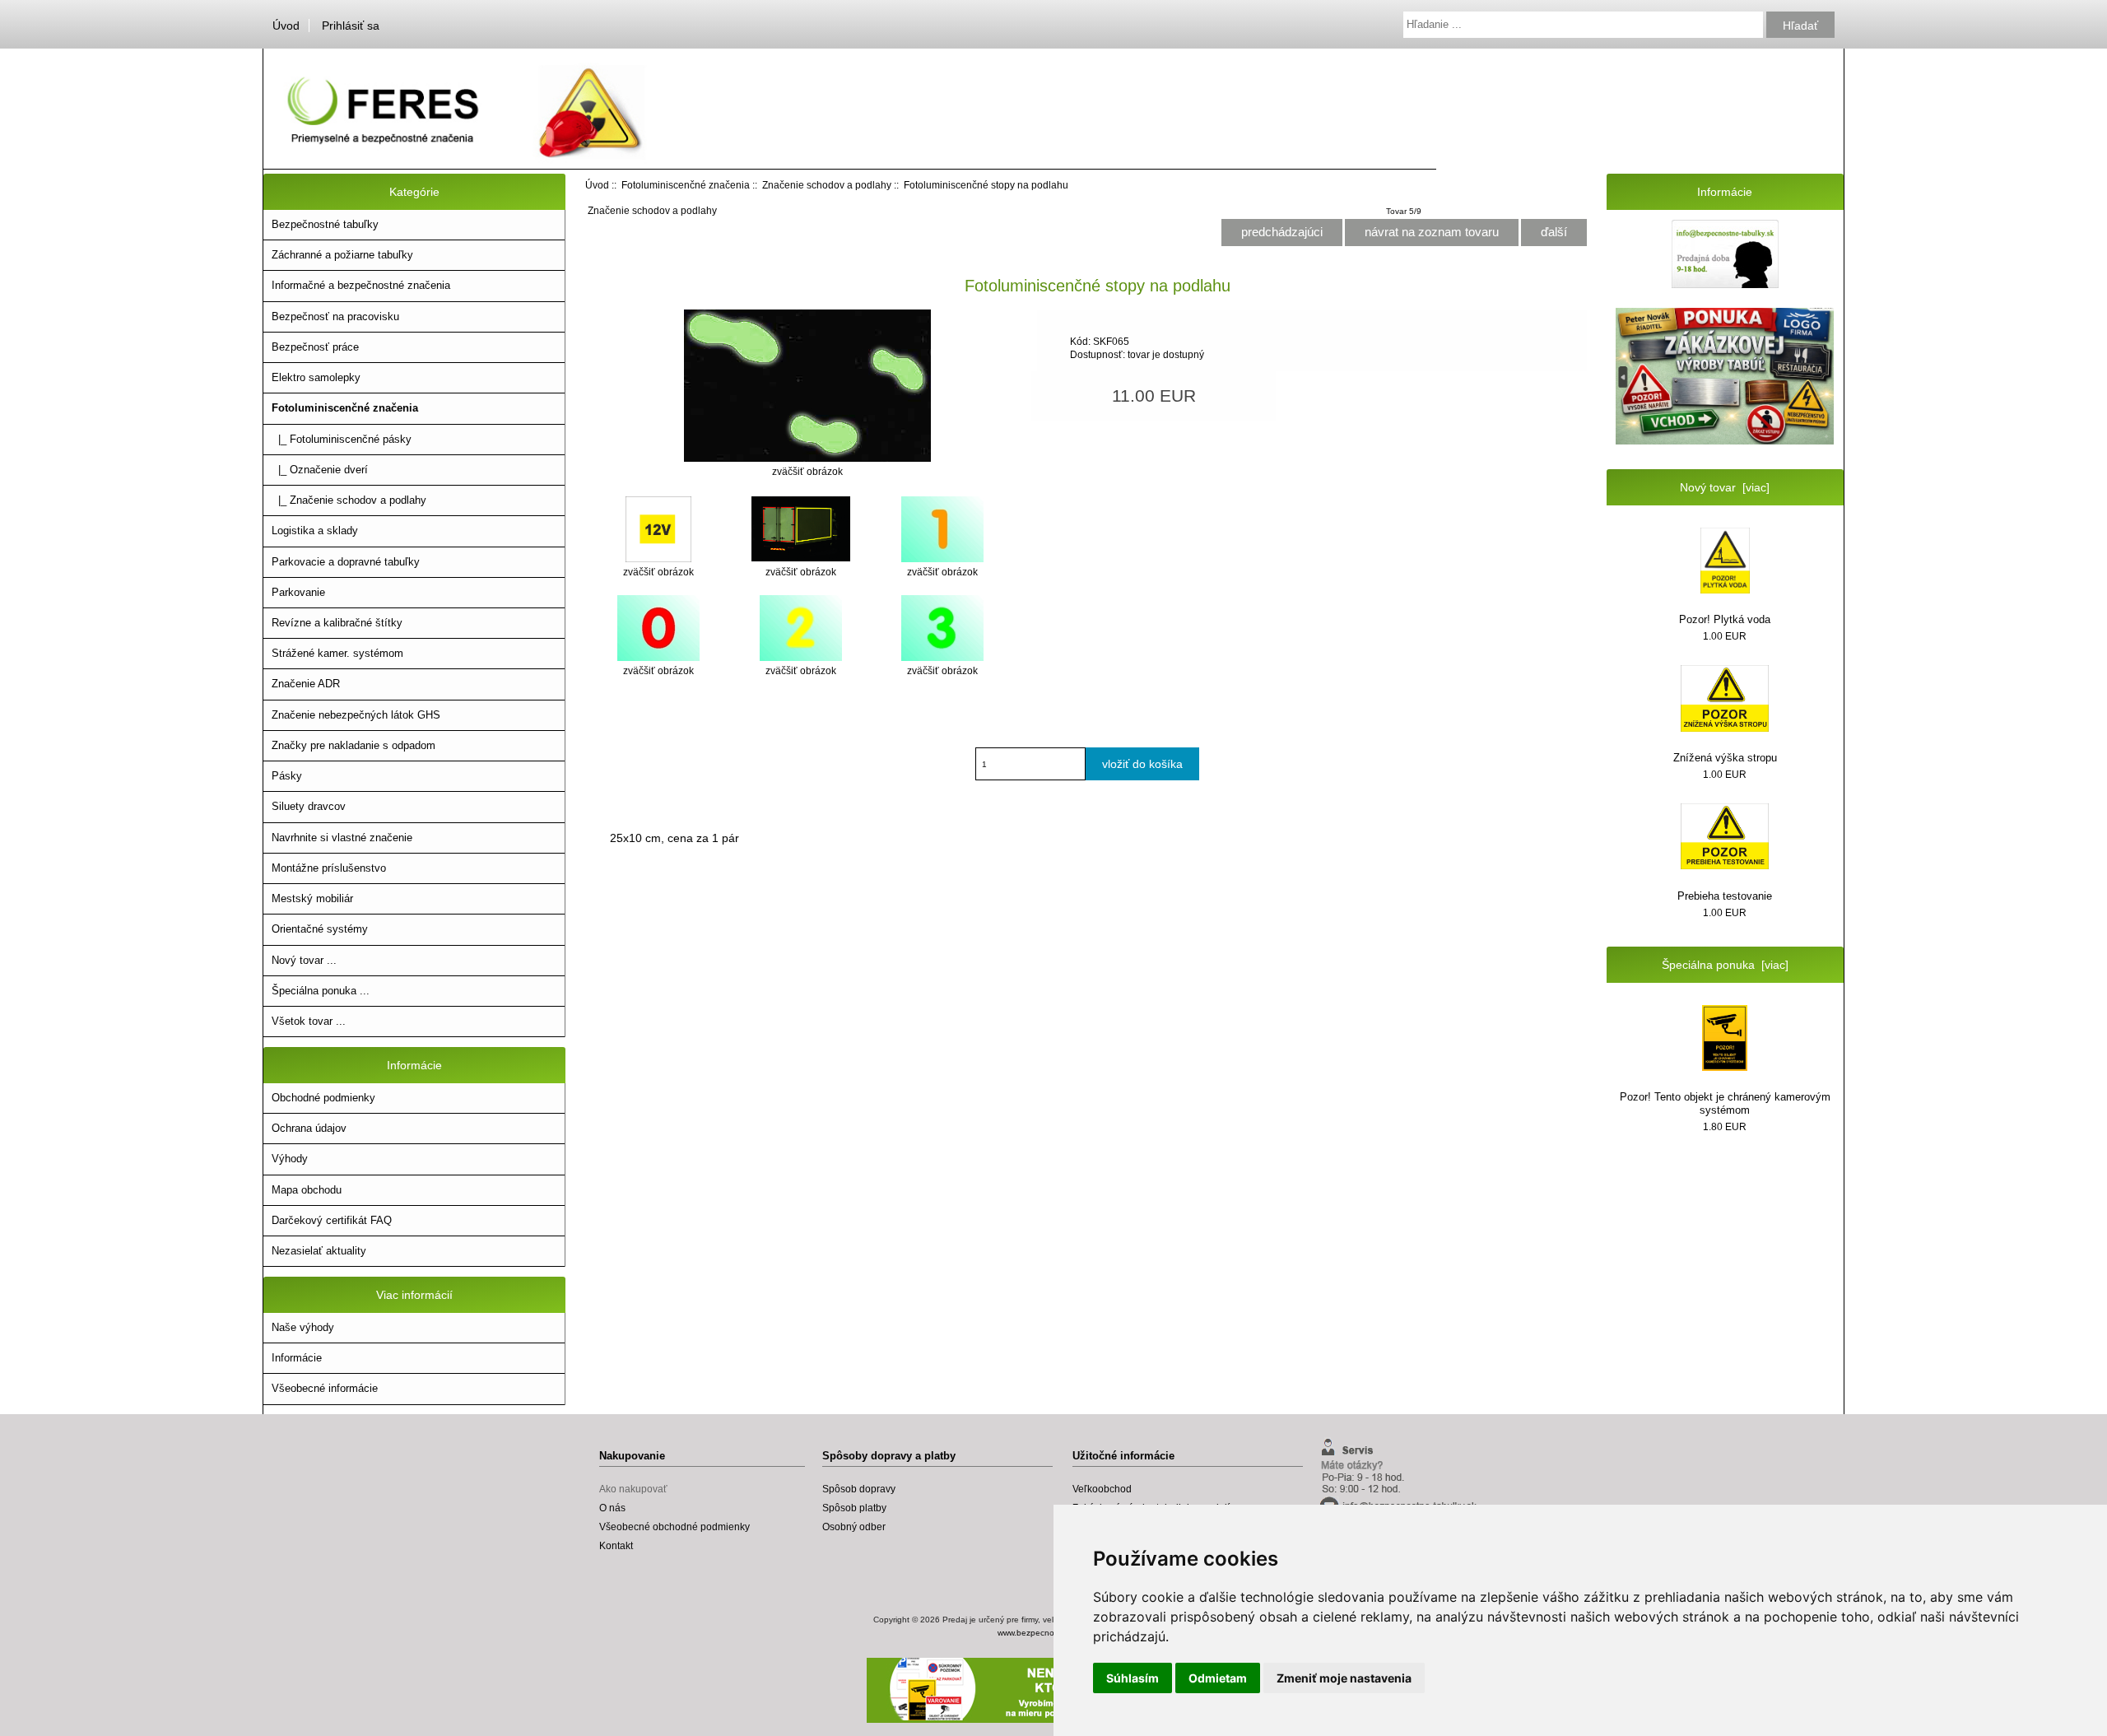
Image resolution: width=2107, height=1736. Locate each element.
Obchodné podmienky (323, 1098)
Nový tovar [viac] (1725, 487)
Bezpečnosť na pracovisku (335, 316)
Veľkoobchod (1102, 1489)
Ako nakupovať (633, 1489)
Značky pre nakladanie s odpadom (353, 745)
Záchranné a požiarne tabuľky (342, 255)
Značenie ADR (306, 684)
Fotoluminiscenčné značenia (686, 185)
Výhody (290, 1159)
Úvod (286, 26)
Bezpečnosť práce (315, 347)
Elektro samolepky (316, 377)
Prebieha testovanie (1725, 896)
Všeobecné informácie (325, 1388)
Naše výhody (303, 1327)
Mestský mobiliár (312, 898)
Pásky (287, 776)
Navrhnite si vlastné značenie (342, 838)
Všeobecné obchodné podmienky (674, 1527)
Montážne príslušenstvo (329, 868)
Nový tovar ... (304, 960)
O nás (612, 1508)
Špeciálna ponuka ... (321, 991)
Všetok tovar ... (309, 1021)
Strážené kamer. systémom (337, 653)
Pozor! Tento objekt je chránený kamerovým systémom (1725, 1103)
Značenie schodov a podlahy (827, 185)
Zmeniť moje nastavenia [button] (1344, 1678)
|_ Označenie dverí (320, 470)
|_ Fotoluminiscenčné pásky (342, 439)
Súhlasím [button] (1133, 1678)
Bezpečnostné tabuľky (325, 224)
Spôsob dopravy (859, 1489)
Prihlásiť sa (351, 26)
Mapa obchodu (307, 1190)
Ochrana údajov (309, 1128)
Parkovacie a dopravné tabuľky (346, 562)
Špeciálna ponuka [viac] (1725, 965)
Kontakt (616, 1545)
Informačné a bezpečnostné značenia (361, 285)
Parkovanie (298, 592)
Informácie (297, 1358)
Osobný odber (854, 1527)
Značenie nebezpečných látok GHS (356, 715)
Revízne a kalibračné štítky (337, 623)
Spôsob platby (854, 1508)
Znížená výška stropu (1725, 758)
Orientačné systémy (320, 929)
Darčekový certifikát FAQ (332, 1220)
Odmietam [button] (1218, 1678)
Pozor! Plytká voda (1725, 619)
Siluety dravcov (309, 806)
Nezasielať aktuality (319, 1251)
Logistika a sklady (315, 531)
